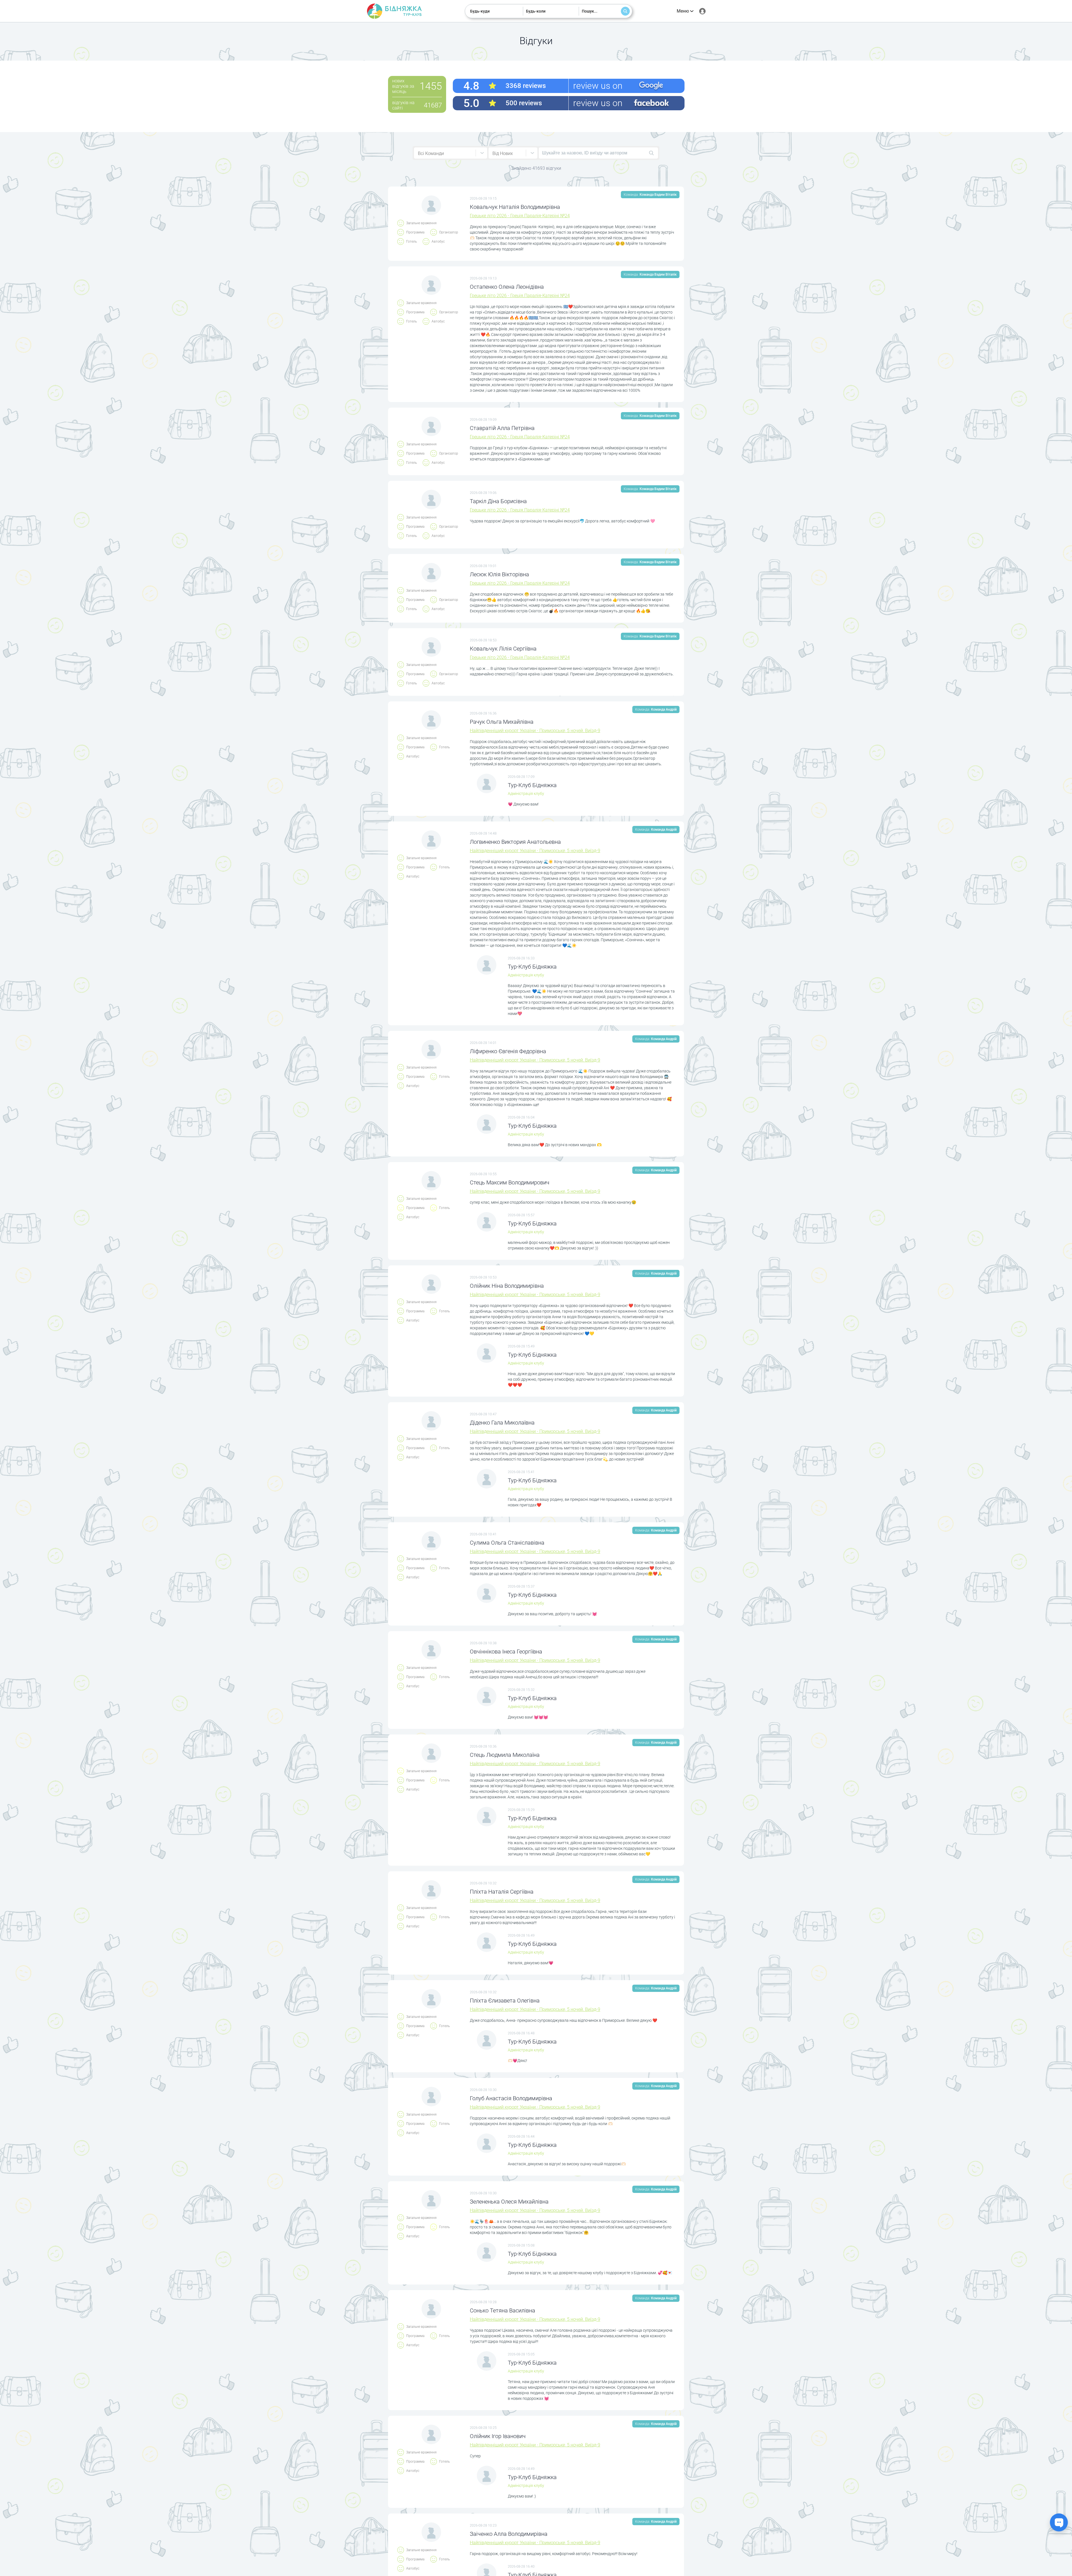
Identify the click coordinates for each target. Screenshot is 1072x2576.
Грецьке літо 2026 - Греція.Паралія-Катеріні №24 (520, 216)
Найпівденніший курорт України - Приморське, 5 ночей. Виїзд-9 (535, 731)
